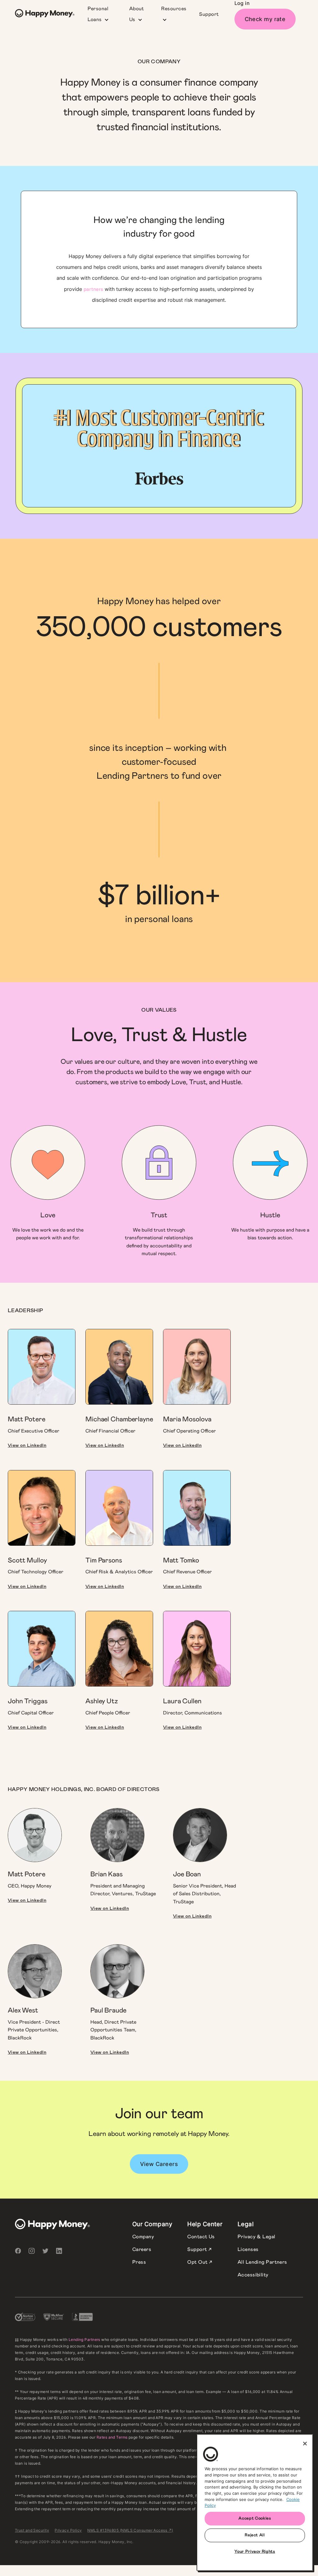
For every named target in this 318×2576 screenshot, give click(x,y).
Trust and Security (32, 2530)
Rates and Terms (112, 2437)
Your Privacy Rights (255, 2552)
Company (143, 2237)
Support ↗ (199, 2249)
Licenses (248, 2249)
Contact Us (201, 2237)
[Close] (305, 2444)
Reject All (255, 2535)
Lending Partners (84, 2340)
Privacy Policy (68, 2530)
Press (139, 2262)
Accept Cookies (255, 2518)
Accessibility (253, 2275)
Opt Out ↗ (200, 2262)
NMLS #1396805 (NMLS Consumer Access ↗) (130, 2530)
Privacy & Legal (257, 2237)
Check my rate (265, 19)
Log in (242, 3)
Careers (142, 2249)
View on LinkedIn (27, 1445)
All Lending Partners (262, 2262)
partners (93, 289)
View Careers (159, 2164)
